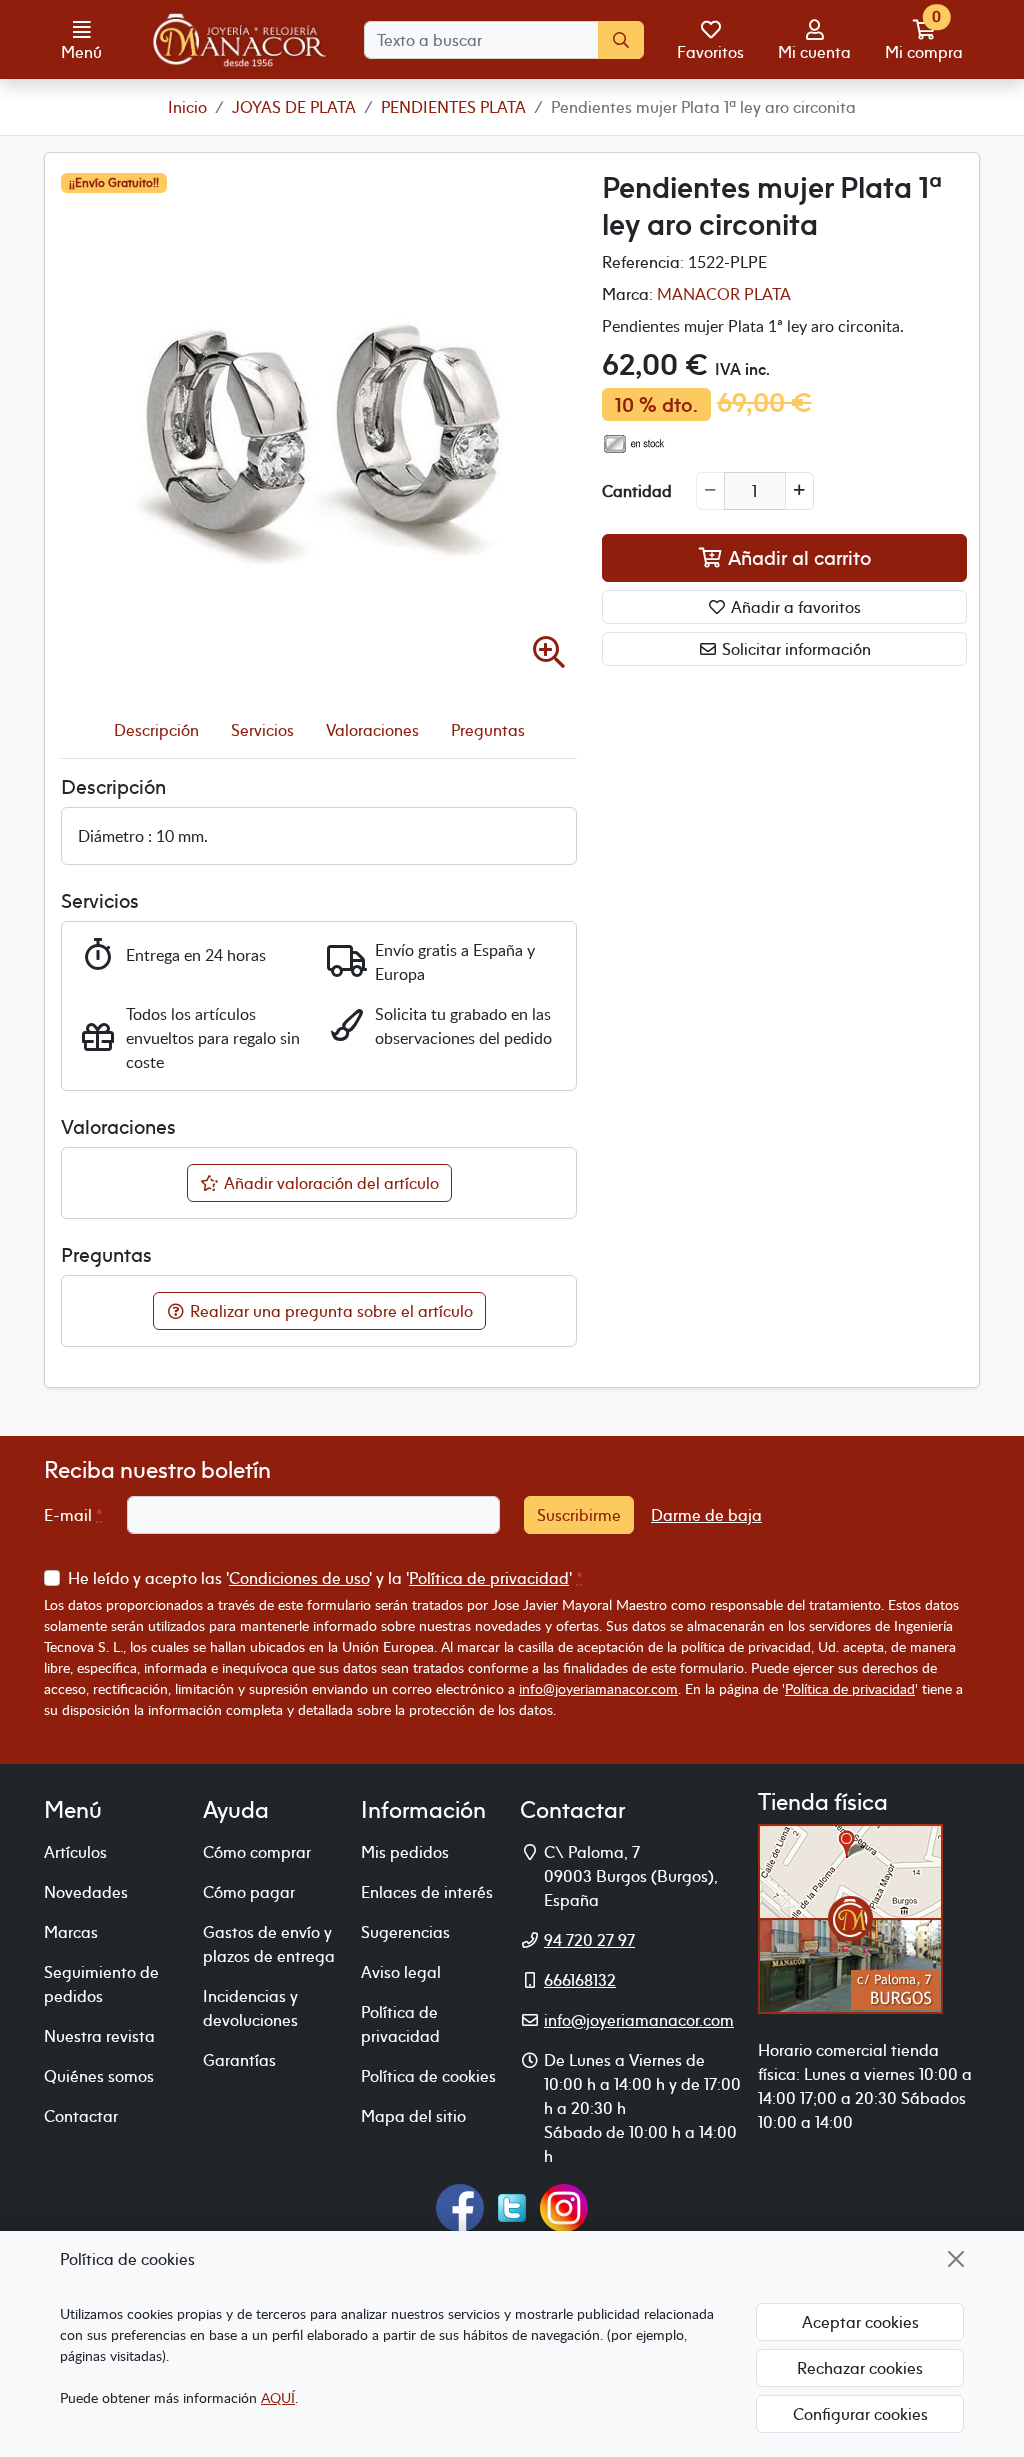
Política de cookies (428, 2076)
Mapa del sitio (413, 2116)
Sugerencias (405, 1932)
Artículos (75, 1852)
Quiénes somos (99, 2076)
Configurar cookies (860, 2414)
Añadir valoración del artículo (329, 1183)
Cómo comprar (257, 1852)
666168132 (580, 1980)
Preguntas (488, 730)
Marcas (71, 1932)
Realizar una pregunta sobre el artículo (329, 1311)
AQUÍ (278, 2397)
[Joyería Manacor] (241, 40)
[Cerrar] (956, 2259)
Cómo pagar (249, 1892)
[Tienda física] (850, 1917)
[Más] (799, 491)
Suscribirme (579, 1515)
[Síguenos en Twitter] (512, 2206)
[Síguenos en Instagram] (564, 2206)
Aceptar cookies (860, 2322)
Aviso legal (401, 1972)
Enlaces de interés (427, 1892)
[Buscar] (621, 40)
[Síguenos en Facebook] (460, 2206)
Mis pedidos (405, 1852)
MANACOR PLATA (724, 294)
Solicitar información (794, 649)
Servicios (262, 730)
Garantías (239, 2060)
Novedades (86, 1892)
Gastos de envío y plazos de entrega (269, 1944)
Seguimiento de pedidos (101, 1984)
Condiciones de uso (299, 1578)
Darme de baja (706, 1515)
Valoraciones (372, 730)
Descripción (156, 730)
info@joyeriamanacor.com (598, 1688)
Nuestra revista (99, 2036)
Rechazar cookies (860, 2368)
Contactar (81, 2116)
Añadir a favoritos (794, 607)
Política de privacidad (489, 1578)
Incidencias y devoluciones (250, 2008)
